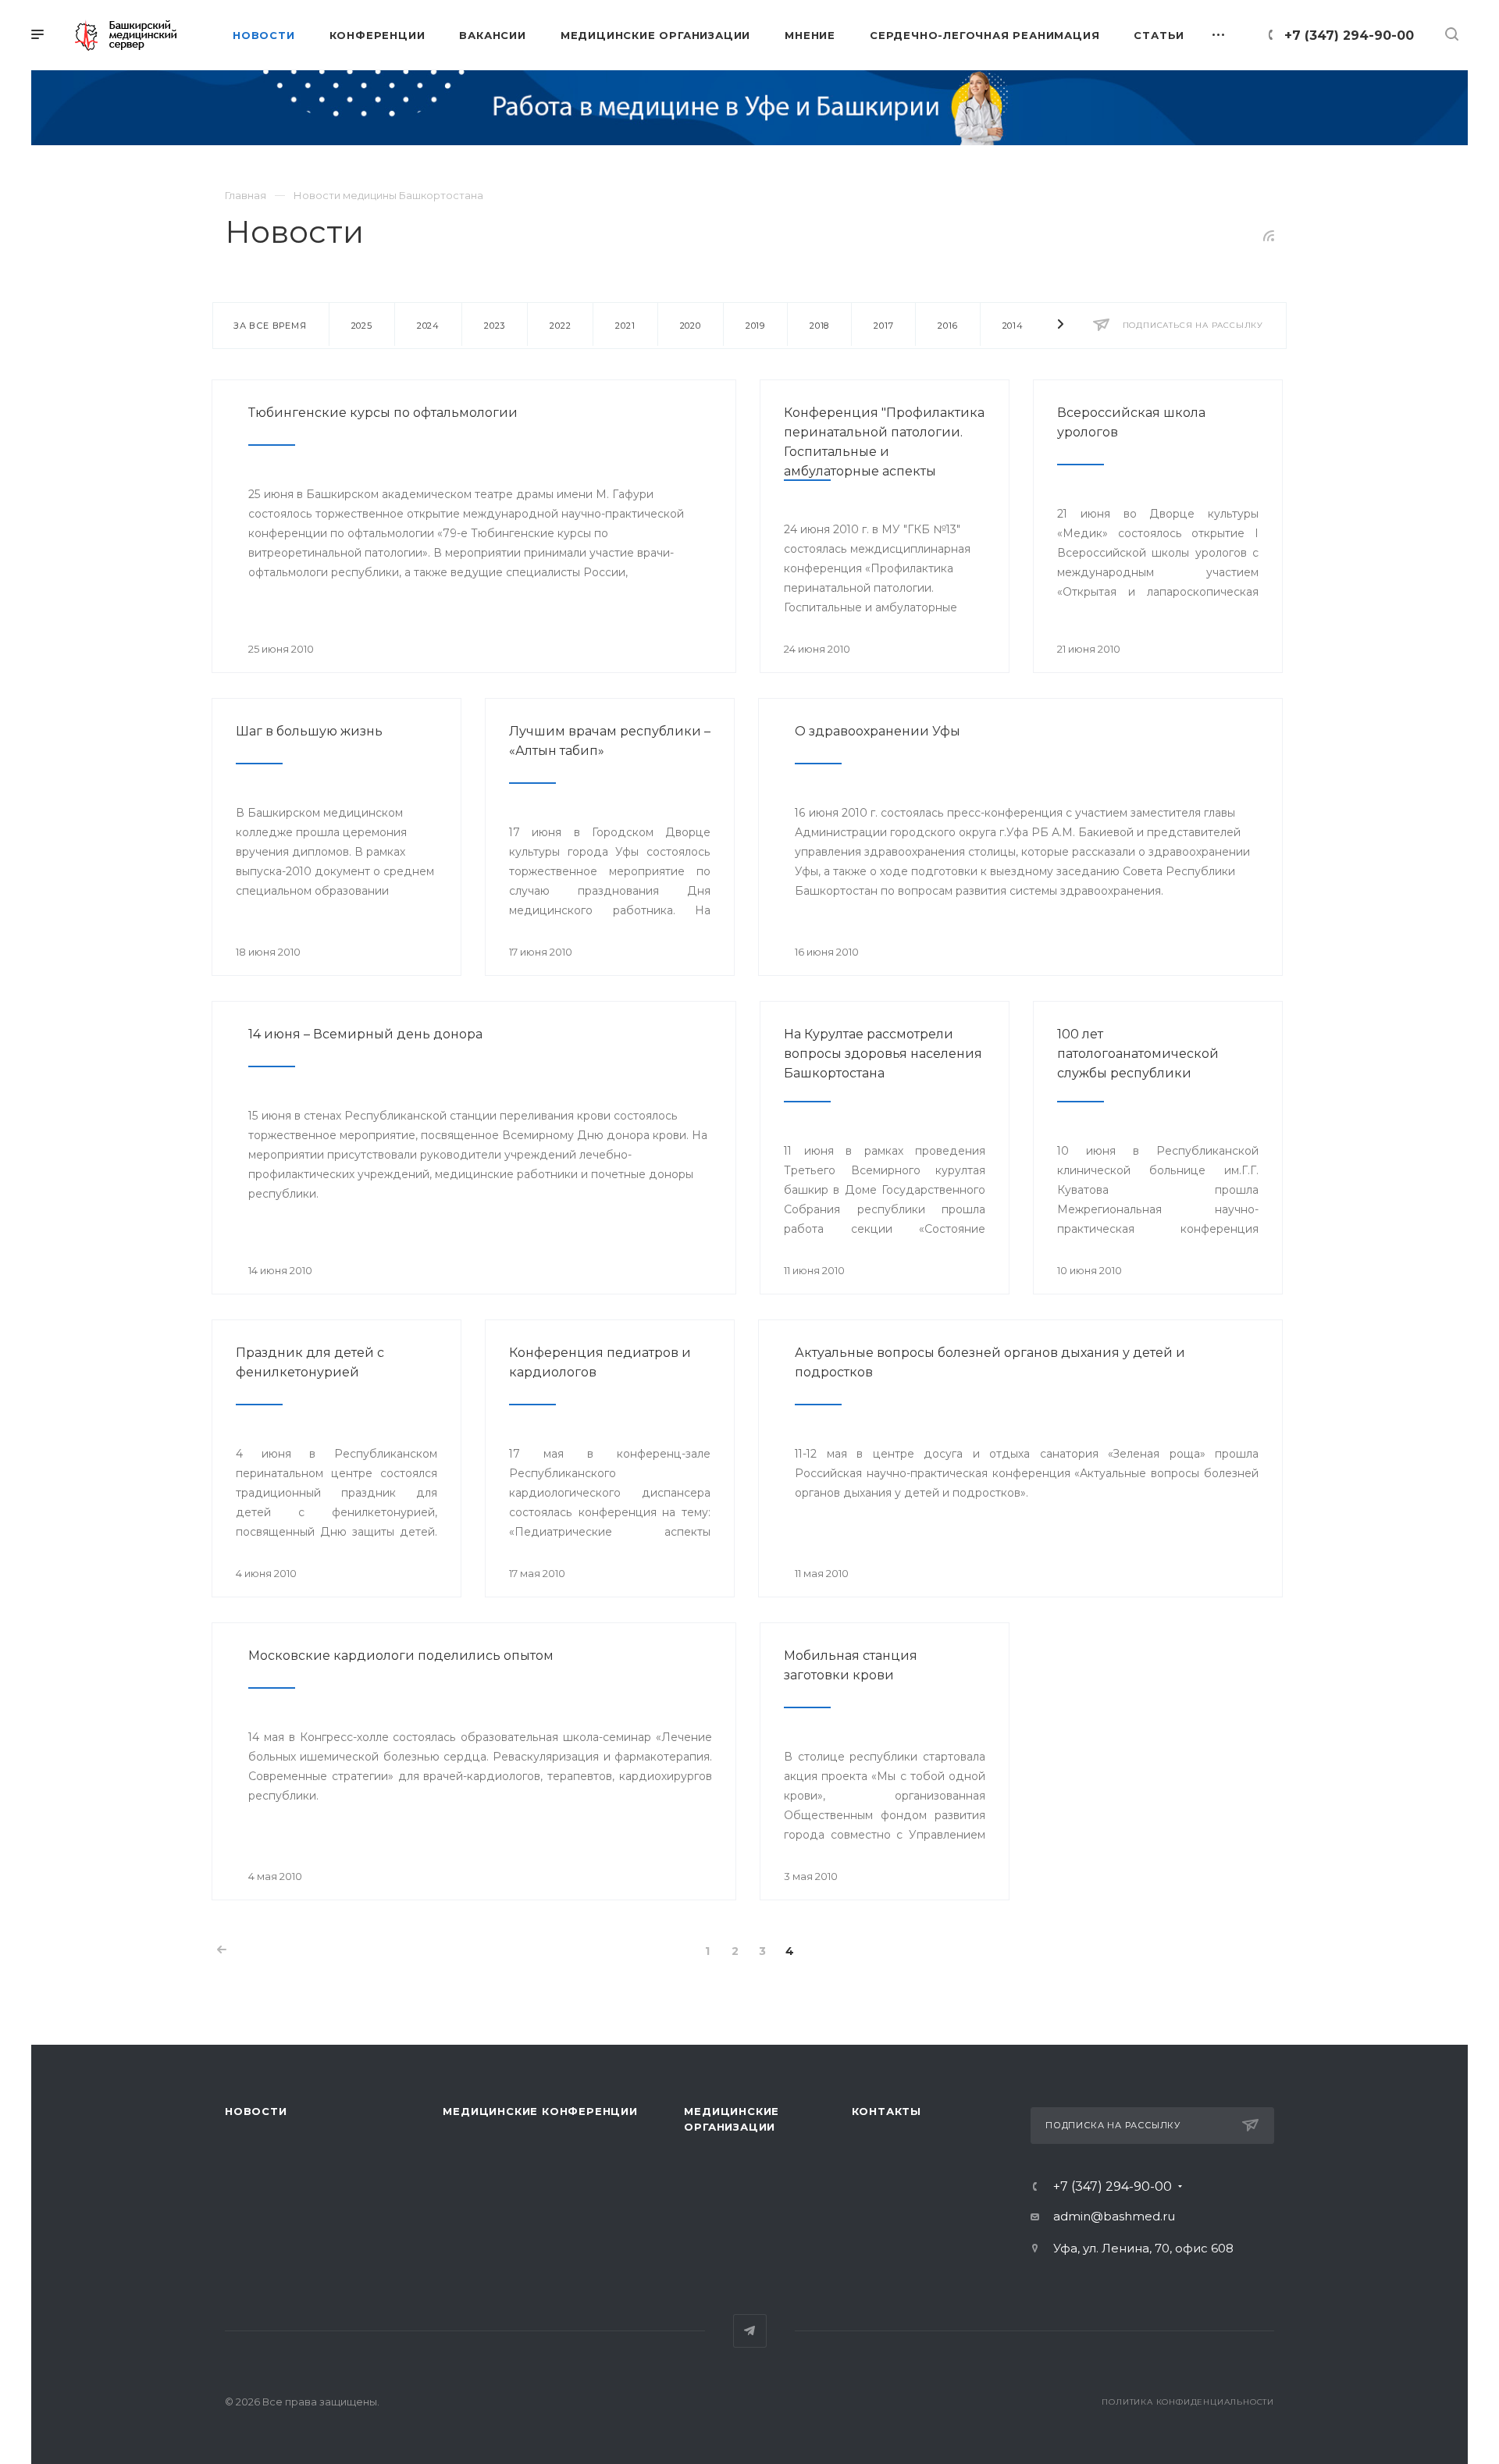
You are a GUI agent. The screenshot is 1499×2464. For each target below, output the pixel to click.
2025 (362, 326)
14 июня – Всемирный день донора (365, 1034)
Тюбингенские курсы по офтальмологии (383, 413)
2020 (691, 326)
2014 (1013, 326)
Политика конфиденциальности (1188, 2402)
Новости (256, 2111)
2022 (560, 326)
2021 (625, 326)
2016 (947, 326)
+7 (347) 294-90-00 (1349, 36)
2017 (883, 326)
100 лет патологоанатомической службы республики (1138, 1054)
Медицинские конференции (540, 2111)
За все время (270, 326)
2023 (495, 326)
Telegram (750, 2331)
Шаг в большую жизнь (309, 731)
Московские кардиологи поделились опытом (401, 1656)
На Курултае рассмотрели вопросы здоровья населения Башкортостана (883, 1054)
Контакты (887, 2111)
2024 (428, 326)
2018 (819, 326)
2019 (755, 326)
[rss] (1269, 236)
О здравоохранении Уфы (878, 731)
